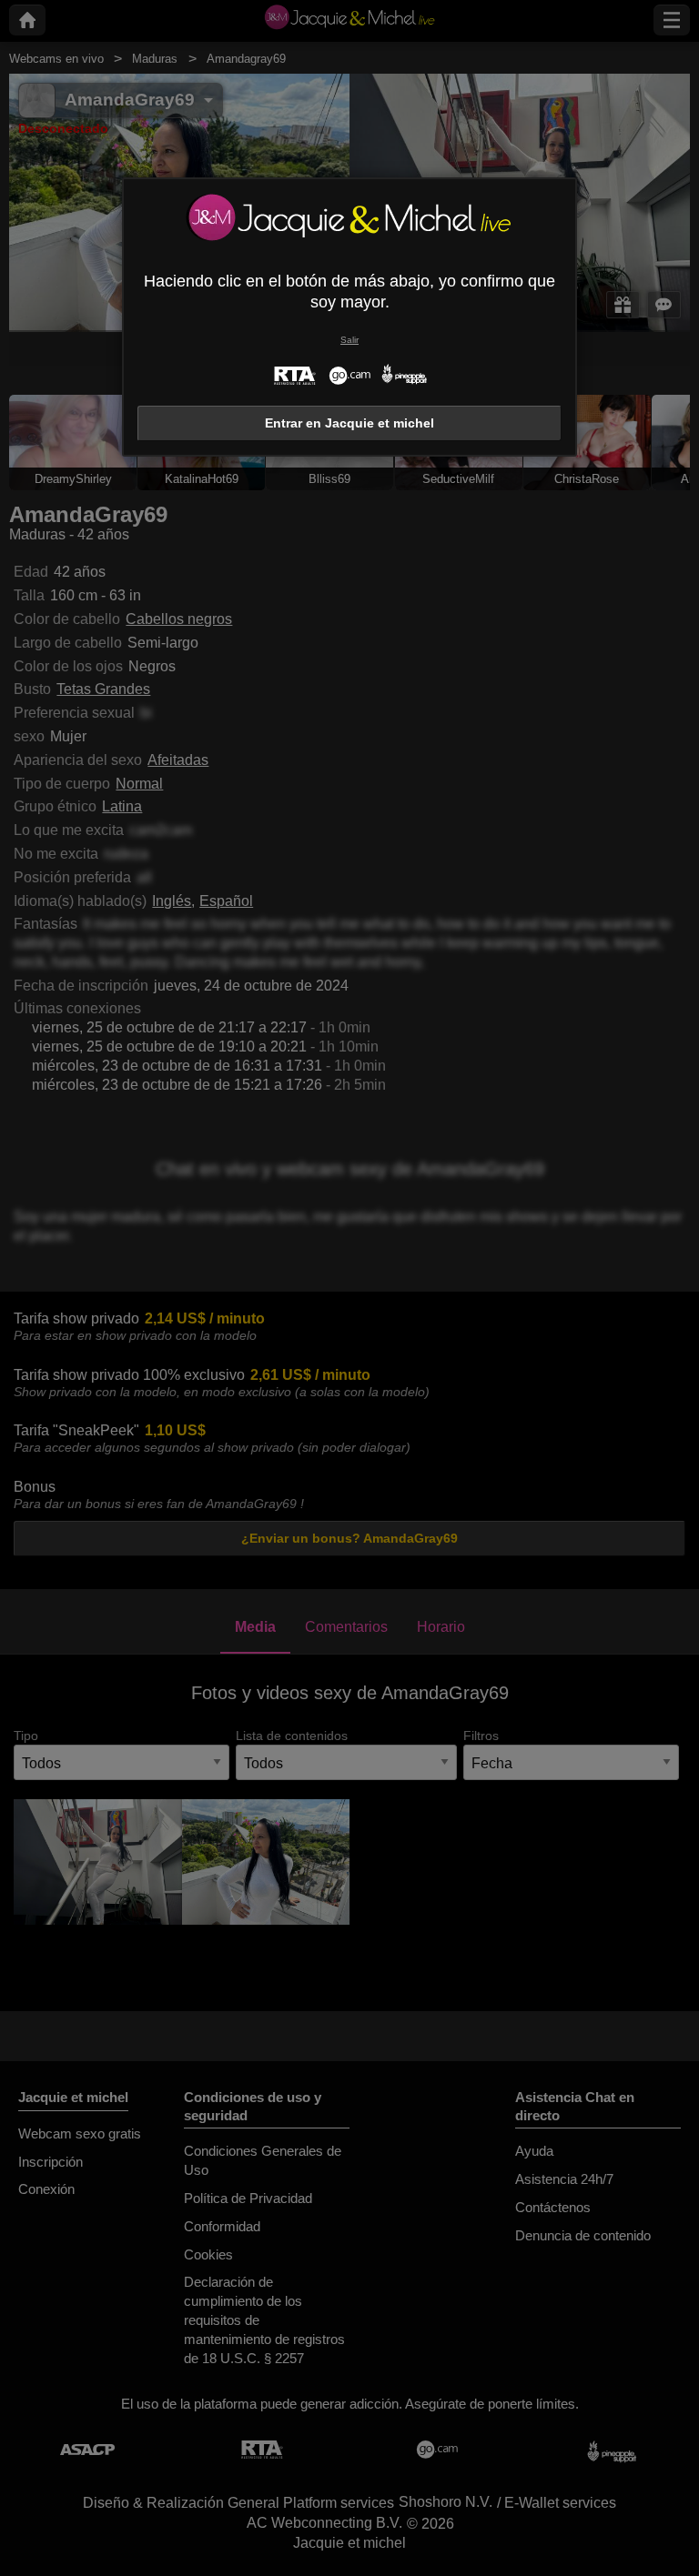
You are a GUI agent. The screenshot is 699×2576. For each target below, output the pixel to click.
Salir (349, 340)
